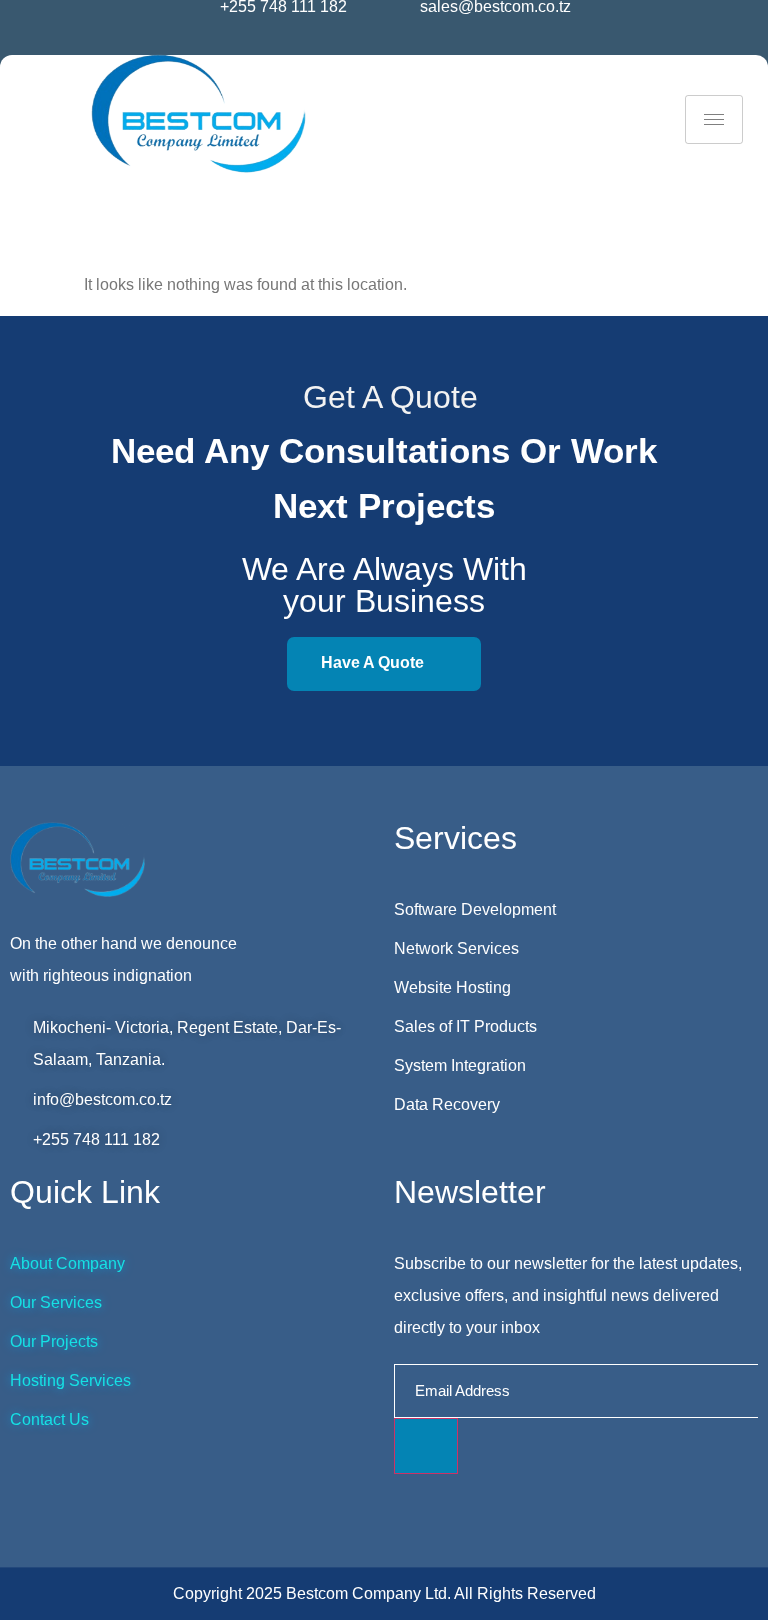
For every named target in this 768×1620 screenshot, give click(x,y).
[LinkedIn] (396, 42)
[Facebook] (344, 42)
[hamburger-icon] (714, 119)
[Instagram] (370, 42)
